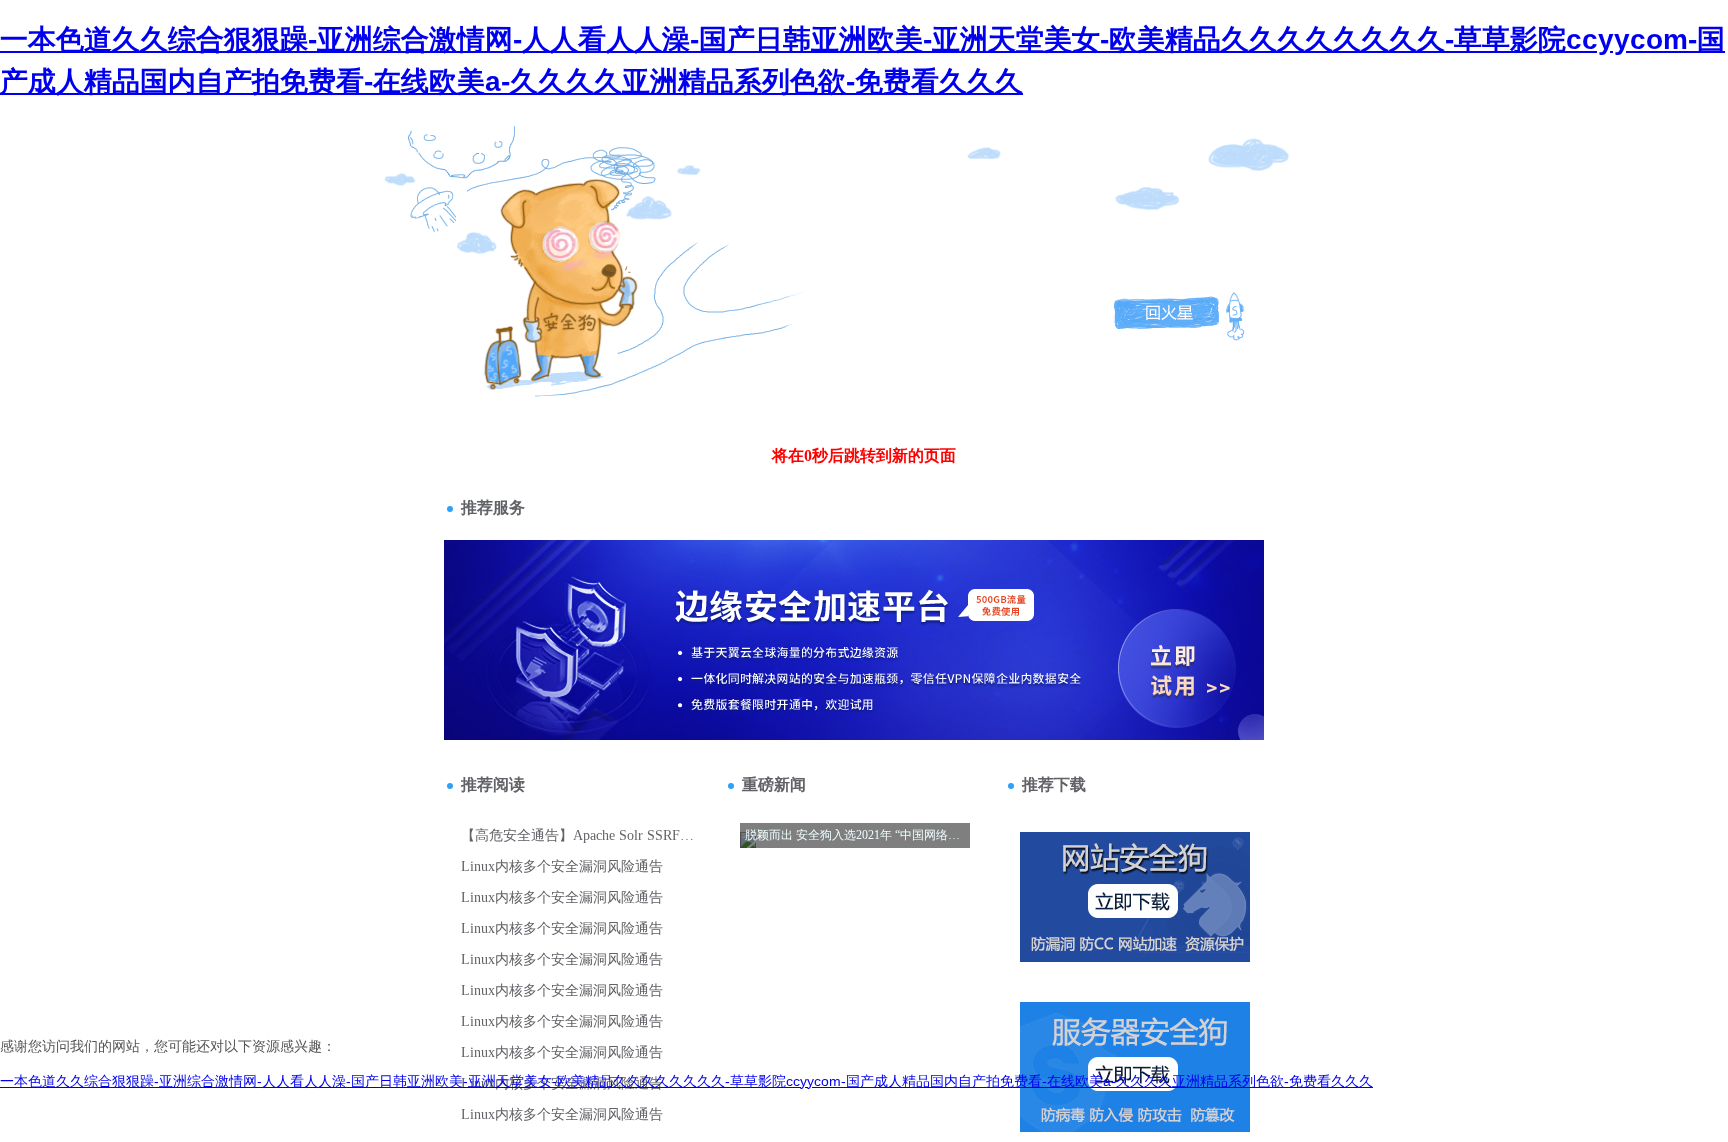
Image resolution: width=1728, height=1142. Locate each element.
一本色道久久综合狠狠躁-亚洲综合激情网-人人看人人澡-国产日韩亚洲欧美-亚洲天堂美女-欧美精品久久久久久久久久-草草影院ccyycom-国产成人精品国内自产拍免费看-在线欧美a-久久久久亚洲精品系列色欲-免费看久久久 (686, 1081)
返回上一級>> (527, 244)
